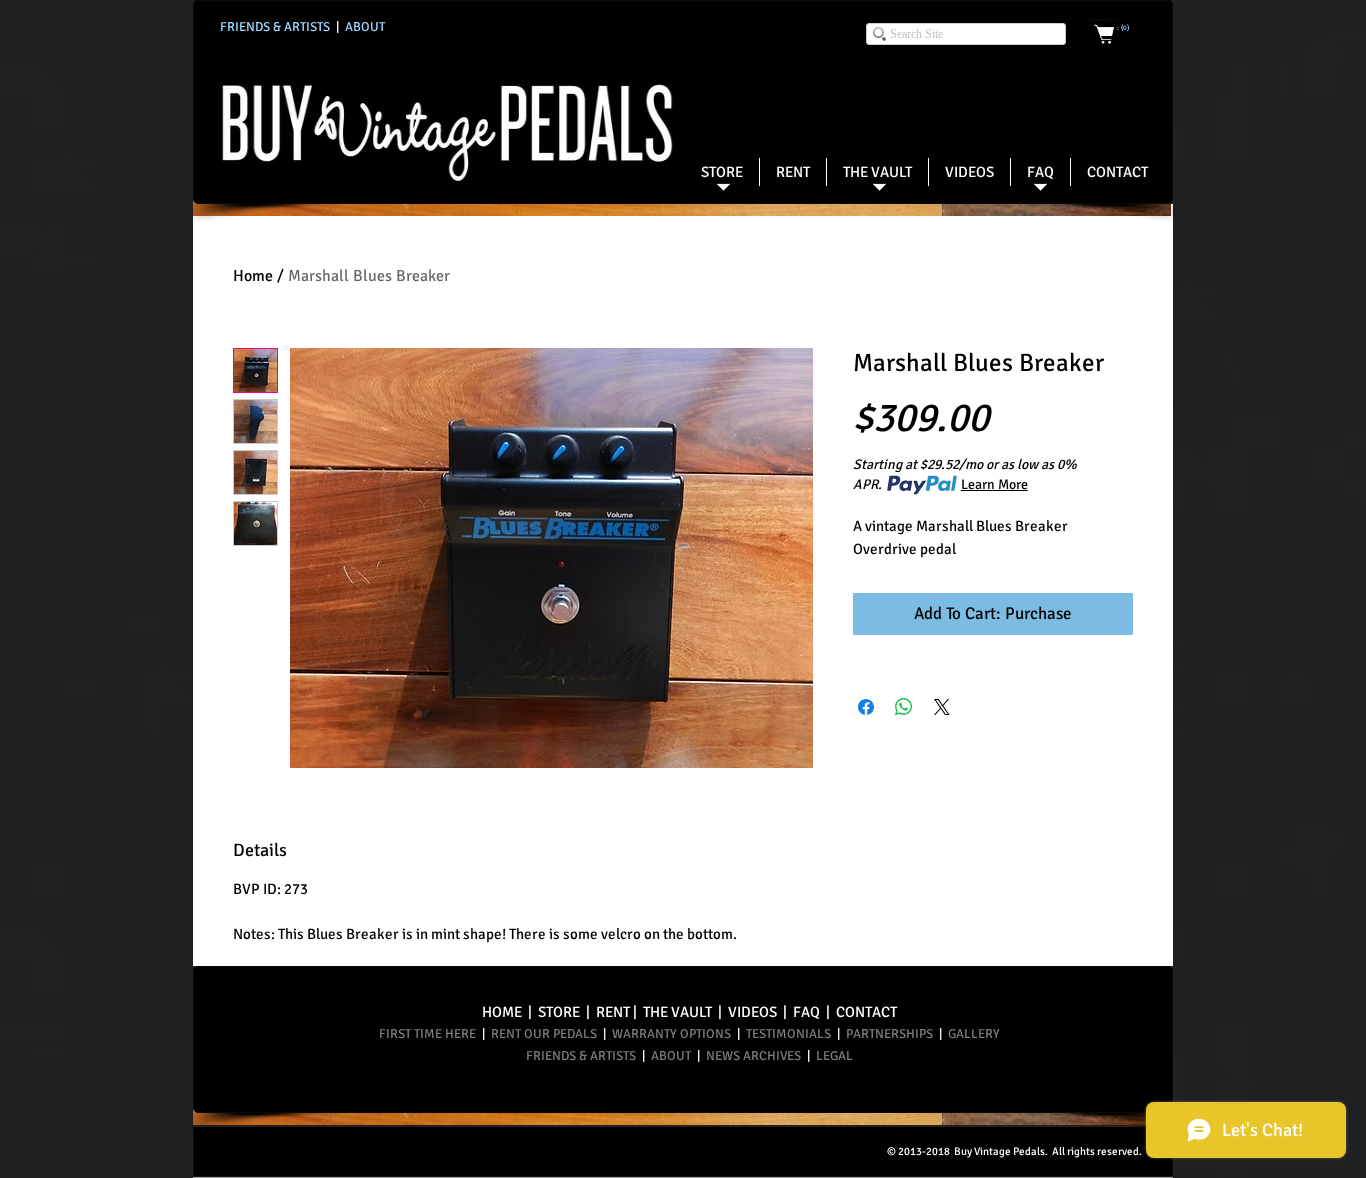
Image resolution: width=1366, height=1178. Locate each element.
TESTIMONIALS (788, 1034)
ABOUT (672, 1056)
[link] (1123, 28)
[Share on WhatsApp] (904, 707)
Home (253, 276)
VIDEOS (752, 1012)
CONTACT (866, 1012)
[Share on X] (942, 707)
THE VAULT (677, 1012)
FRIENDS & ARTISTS (582, 1056)
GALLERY (971, 1034)
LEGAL (834, 1056)
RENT (613, 1012)
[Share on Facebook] (866, 707)
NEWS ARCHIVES (753, 1056)
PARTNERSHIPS (892, 1034)
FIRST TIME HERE (429, 1034)
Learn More (994, 484)
